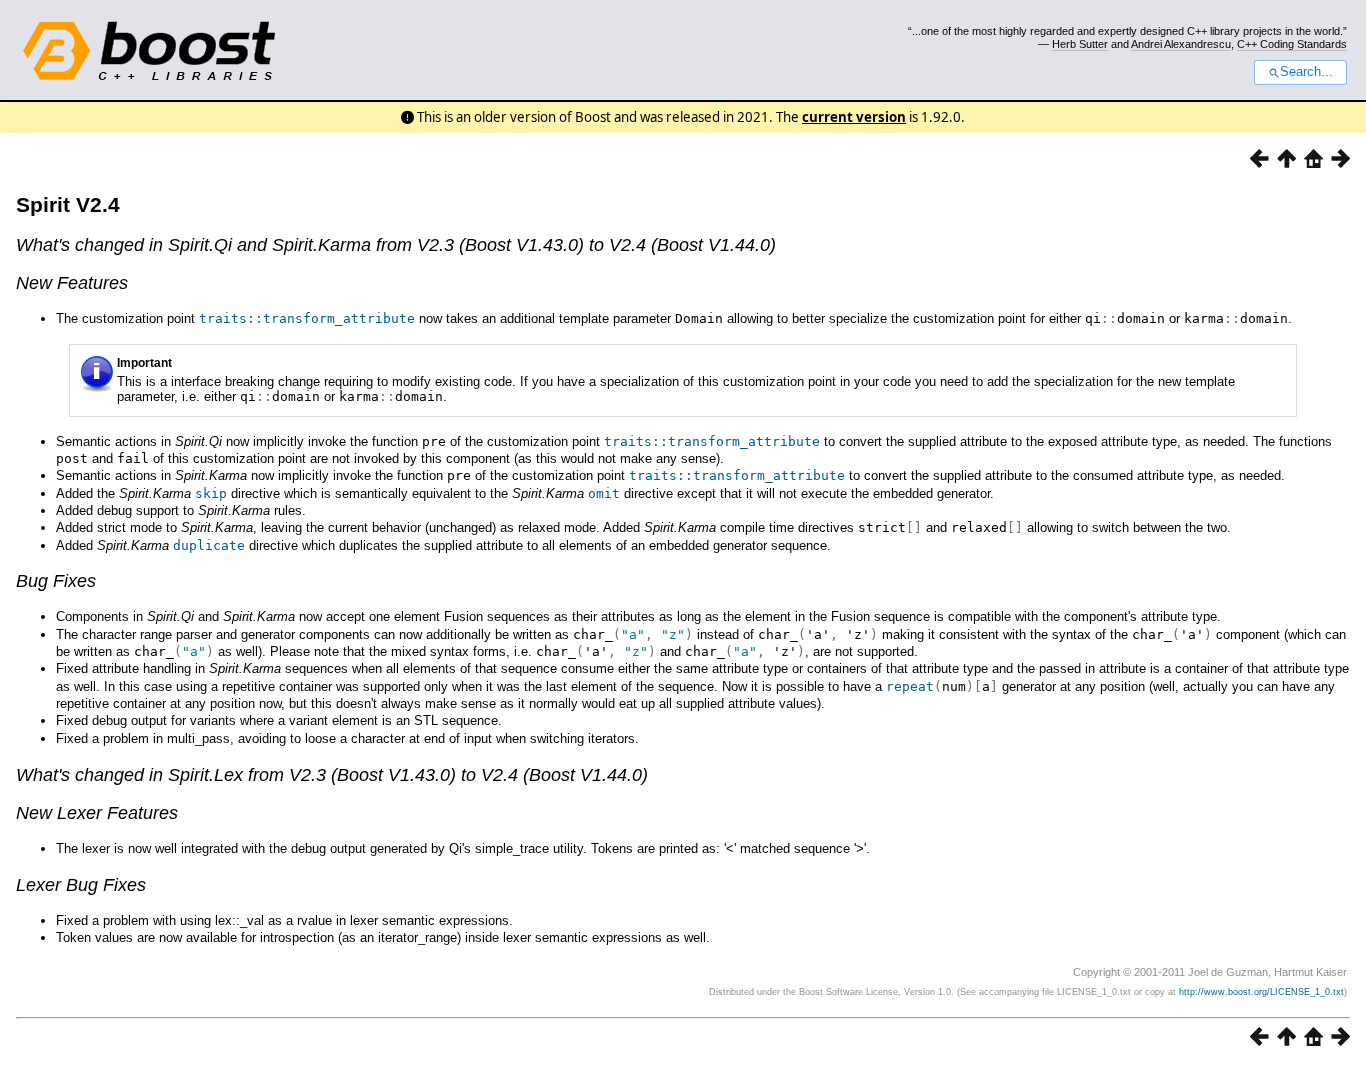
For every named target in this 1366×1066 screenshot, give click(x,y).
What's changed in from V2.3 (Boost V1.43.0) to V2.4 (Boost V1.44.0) (332, 775)
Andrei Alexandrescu (1181, 44)
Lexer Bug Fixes (81, 885)
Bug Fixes (56, 581)
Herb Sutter (1080, 44)
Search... (1306, 72)
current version (854, 117)
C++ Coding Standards (1292, 44)
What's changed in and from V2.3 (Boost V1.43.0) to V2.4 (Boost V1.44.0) (396, 245)
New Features (72, 283)
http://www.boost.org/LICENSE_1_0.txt (1261, 992)
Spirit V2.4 (68, 204)
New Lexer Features (97, 813)
